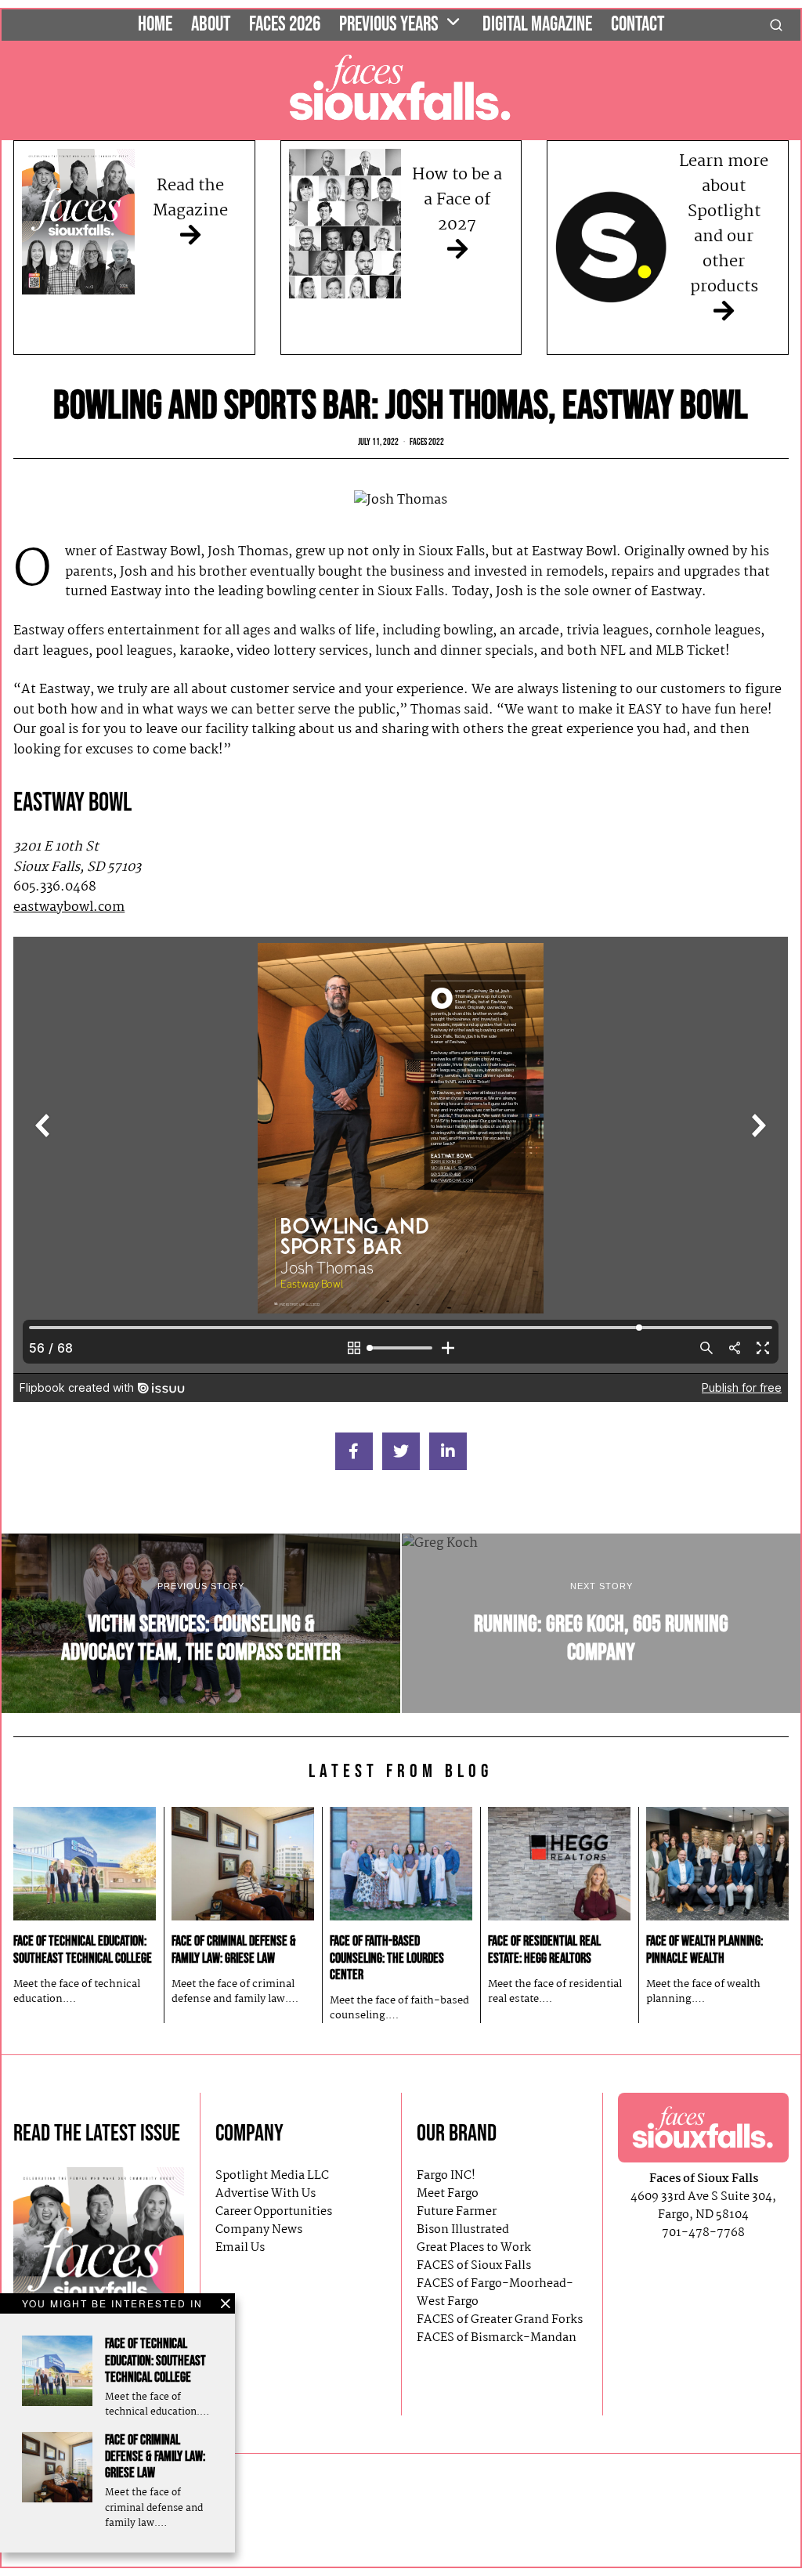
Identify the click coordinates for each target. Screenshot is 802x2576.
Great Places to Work (474, 2248)
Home (155, 25)
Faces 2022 (427, 442)
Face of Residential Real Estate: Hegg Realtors (544, 1949)
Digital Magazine (537, 25)
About (211, 25)
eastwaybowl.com (69, 907)
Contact (638, 25)
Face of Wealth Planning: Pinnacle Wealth (704, 1949)
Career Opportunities (274, 2212)
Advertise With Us (266, 2194)
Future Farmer (457, 2212)
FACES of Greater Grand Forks (500, 2320)
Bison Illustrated (463, 2230)
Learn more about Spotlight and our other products (724, 224)
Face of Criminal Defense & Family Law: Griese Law (155, 2457)
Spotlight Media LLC (272, 2176)
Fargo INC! (446, 2176)
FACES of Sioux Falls (474, 2266)
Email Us (240, 2248)
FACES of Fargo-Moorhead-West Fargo (495, 2293)
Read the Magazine (190, 198)
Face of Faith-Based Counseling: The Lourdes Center (387, 1958)
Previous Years (389, 25)
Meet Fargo (448, 2194)
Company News (259, 2230)
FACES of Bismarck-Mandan (497, 2338)
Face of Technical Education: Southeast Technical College (155, 2360)
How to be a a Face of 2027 (457, 200)
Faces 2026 (285, 25)
